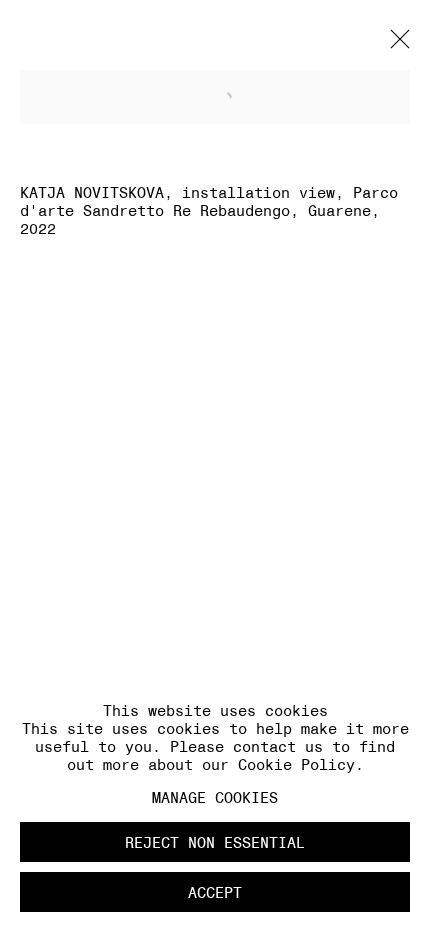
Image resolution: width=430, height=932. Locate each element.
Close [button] (395, 45)
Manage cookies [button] (215, 797)
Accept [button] (215, 892)
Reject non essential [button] (215, 842)
